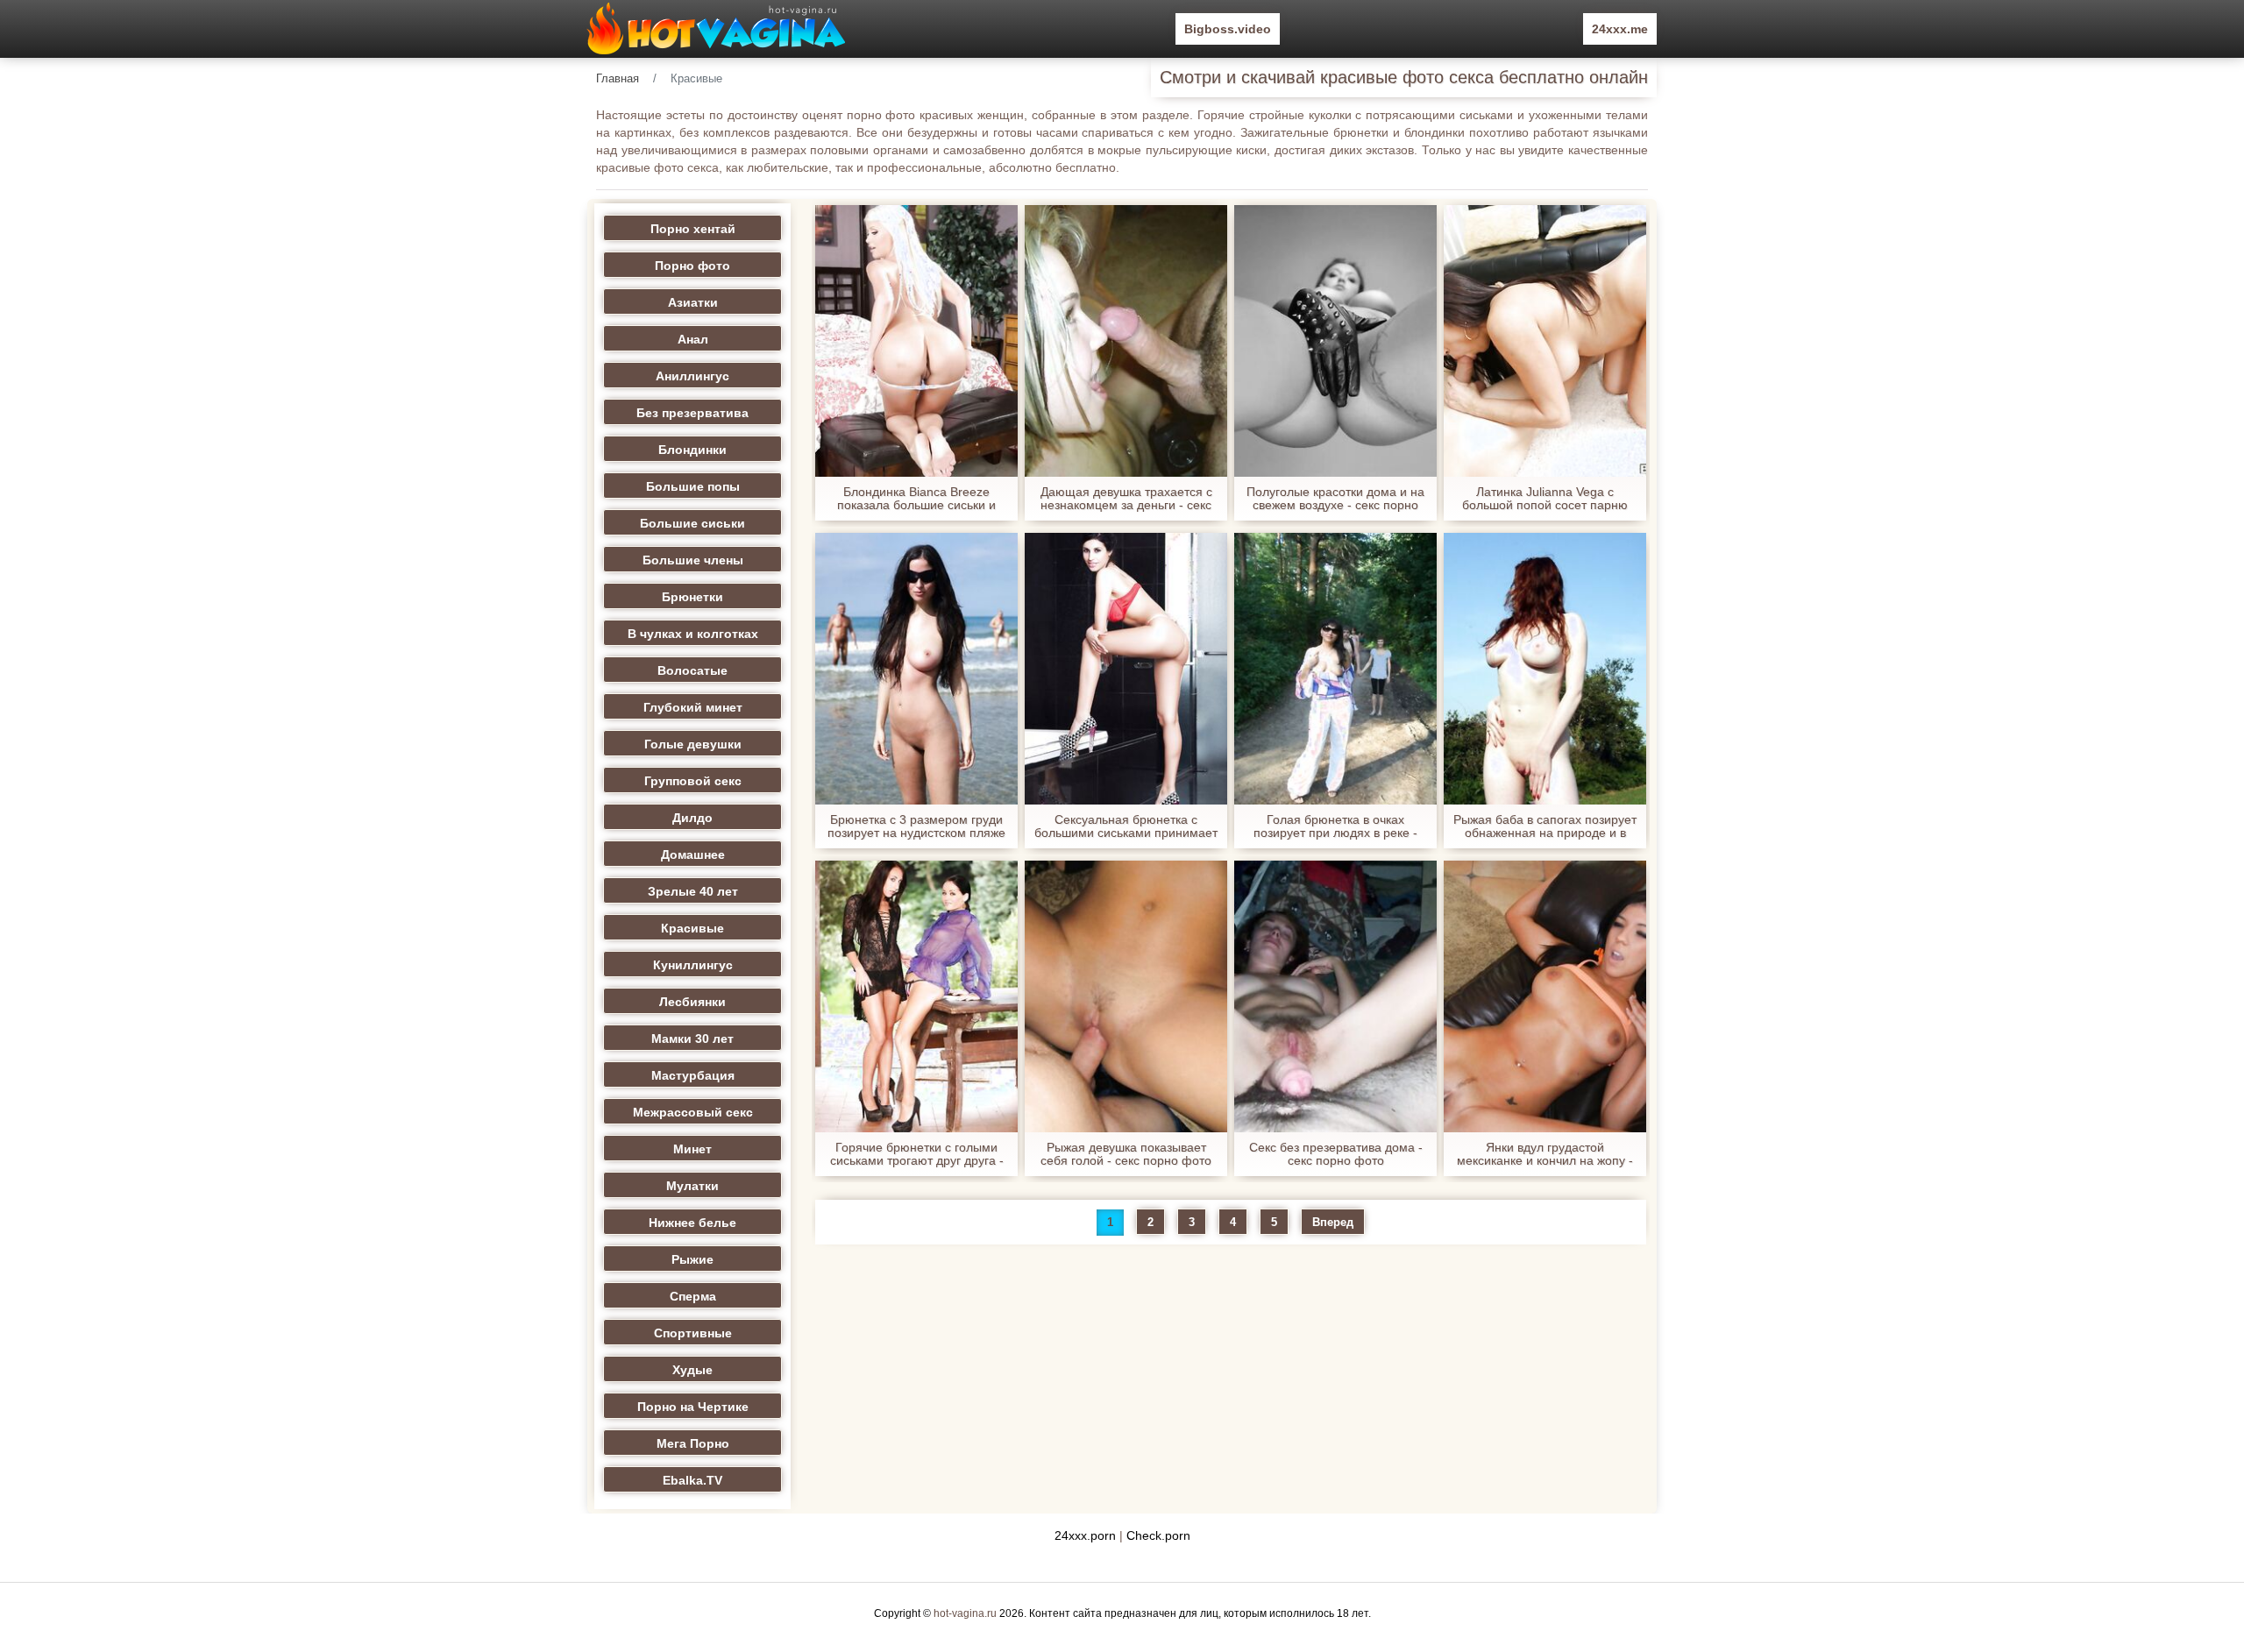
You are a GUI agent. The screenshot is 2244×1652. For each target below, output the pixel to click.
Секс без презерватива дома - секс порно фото (1336, 1154)
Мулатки (692, 1186)
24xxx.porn (1085, 1535)
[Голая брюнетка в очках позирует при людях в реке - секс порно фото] (1335, 669)
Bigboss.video (1228, 29)
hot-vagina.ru (965, 1613)
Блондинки (692, 450)
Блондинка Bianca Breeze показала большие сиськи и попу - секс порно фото (916, 499)
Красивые (692, 928)
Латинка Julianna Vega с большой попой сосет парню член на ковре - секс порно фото (1545, 499)
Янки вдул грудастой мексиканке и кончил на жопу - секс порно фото (1545, 1154)
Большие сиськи (692, 523)
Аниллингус (692, 376)
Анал (693, 339)
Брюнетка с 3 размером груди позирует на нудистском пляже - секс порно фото (916, 826)
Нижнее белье (692, 1223)
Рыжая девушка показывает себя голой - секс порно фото (1126, 1154)
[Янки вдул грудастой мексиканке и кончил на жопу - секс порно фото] (1545, 996)
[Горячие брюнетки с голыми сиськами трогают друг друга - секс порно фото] (916, 996)
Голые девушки (693, 744)
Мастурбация (693, 1075)
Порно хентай (693, 229)
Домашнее (693, 854)
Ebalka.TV (692, 1480)
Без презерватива (692, 413)
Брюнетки (692, 597)
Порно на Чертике (693, 1407)
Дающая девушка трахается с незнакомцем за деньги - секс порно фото (1126, 499)
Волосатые (692, 670)
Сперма (693, 1296)
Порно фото (692, 266)
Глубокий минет (693, 707)
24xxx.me (1620, 29)
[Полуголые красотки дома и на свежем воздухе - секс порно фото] (1335, 341)
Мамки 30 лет (692, 1039)
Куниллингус (693, 965)
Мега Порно (693, 1443)
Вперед (1333, 1222)
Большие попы (693, 486)
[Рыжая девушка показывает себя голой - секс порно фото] (1126, 996)
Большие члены (693, 560)
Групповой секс (693, 781)
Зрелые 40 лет (693, 891)
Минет (692, 1149)
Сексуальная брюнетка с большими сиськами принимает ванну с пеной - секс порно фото (1126, 826)
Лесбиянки (692, 1002)
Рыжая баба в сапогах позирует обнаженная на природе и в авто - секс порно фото (1545, 826)
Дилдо (692, 818)
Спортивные (693, 1333)
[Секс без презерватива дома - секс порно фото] (1335, 996)
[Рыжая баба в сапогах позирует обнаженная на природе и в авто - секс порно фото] (1545, 669)
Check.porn (1158, 1535)
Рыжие (692, 1259)
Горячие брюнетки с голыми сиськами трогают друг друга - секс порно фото (917, 1154)
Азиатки (693, 302)
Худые (692, 1370)
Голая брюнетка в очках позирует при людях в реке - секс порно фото (1335, 826)
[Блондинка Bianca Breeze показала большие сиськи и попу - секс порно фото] (916, 341)
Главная (618, 78)
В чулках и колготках (693, 634)
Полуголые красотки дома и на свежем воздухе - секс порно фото (1335, 499)
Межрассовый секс (693, 1112)
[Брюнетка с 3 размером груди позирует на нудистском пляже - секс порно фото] (916, 669)
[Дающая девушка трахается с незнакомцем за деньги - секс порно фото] (1126, 341)
